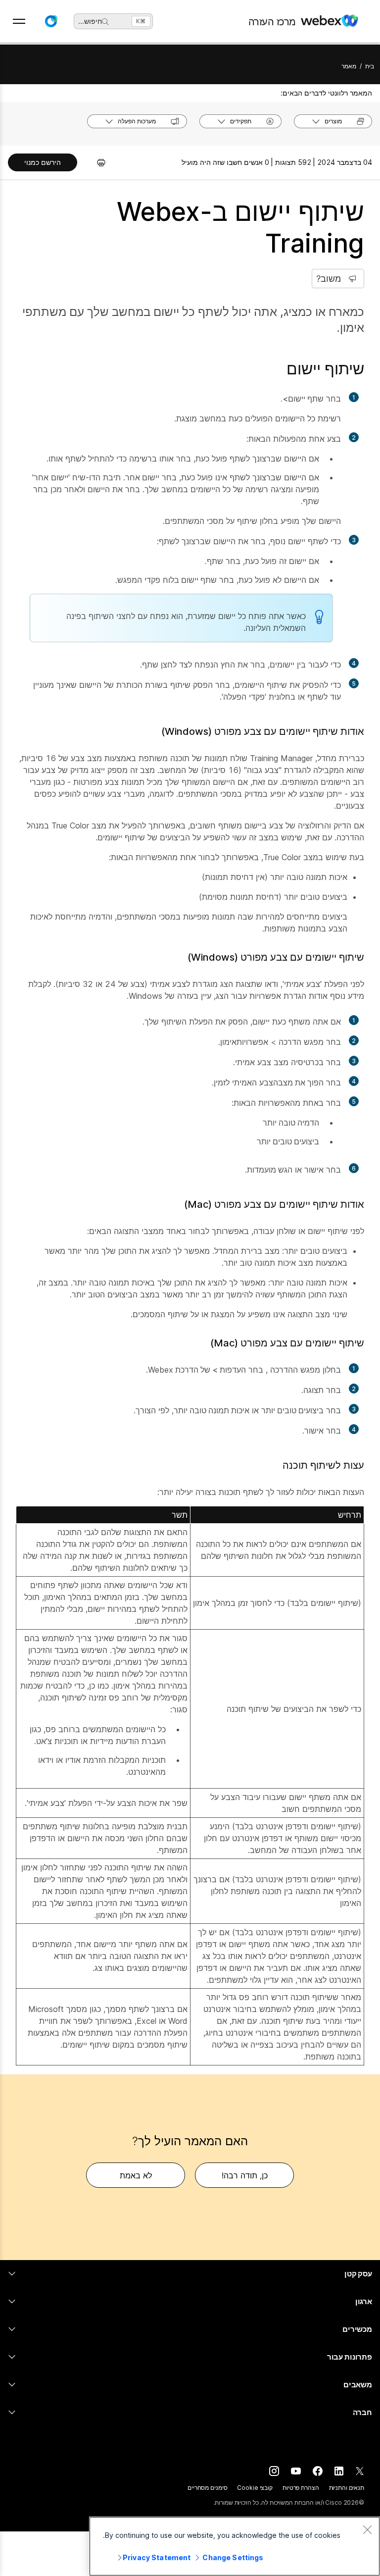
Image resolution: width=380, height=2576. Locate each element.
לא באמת (136, 2175)
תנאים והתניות (347, 2488)
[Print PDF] (96, 162)
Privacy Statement (157, 2557)
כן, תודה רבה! (245, 2175)
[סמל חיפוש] (105, 22)
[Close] (367, 2529)
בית (370, 66)
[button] (51, 21)
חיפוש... (90, 21)
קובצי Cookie (255, 2488)
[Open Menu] (19, 21)
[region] (235, 2546)
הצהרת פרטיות (301, 2488)
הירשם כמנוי (43, 162)
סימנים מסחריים (207, 2488)
